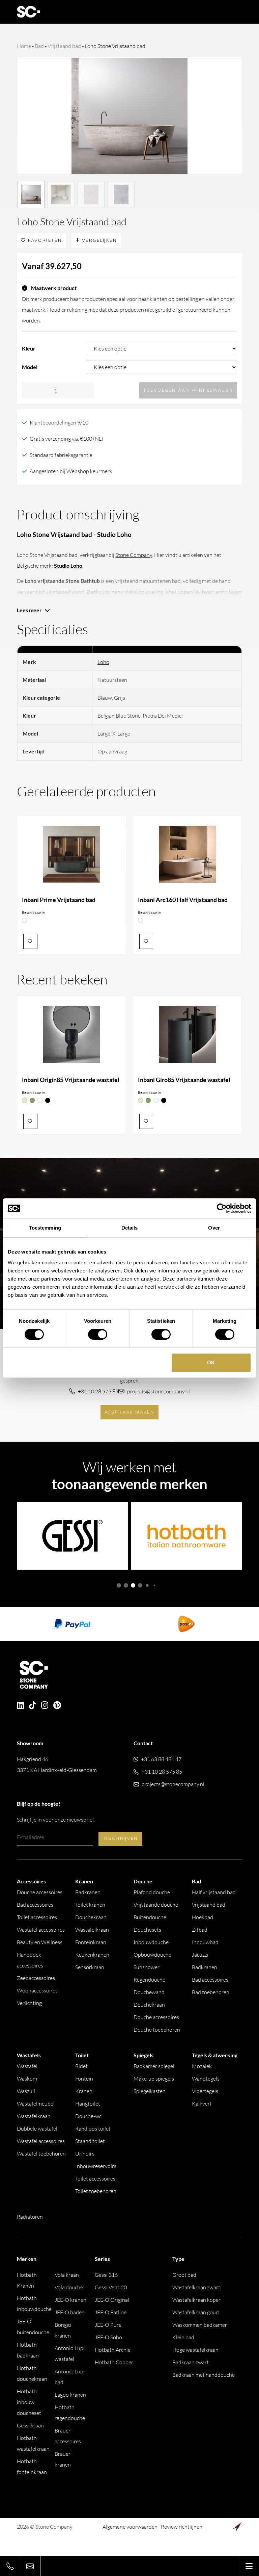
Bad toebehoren (211, 1992)
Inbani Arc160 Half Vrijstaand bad (183, 900)
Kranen (84, 2091)
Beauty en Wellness (40, 1942)
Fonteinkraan (91, 1942)
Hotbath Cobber (114, 2362)
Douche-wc (88, 2116)
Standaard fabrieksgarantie (61, 455)
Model (30, 367)
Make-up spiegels (154, 2079)
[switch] (98, 1334)
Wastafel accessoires (41, 1930)
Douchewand (149, 1992)
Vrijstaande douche (156, 1905)
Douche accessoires (40, 1892)
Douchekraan (91, 1917)
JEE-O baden (70, 2312)
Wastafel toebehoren (41, 2154)
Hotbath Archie (113, 2350)
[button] (119, 1585)
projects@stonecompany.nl (159, 1391)
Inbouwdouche (151, 1942)
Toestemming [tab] (45, 1228)
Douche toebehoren (157, 2030)
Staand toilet (90, 2141)
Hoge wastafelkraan (195, 2350)
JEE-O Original (112, 2300)
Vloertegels (205, 2091)
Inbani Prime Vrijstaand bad (59, 900)
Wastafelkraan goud (196, 2312)
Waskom (27, 2079)
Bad (39, 46)
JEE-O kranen (70, 2300)
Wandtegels (206, 2079)
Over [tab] (214, 1228)
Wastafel (27, 2066)
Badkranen (88, 1892)
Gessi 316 (106, 2275)
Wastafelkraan (92, 1930)
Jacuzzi (200, 1955)
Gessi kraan (30, 2425)
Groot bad (184, 2275)
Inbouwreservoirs (96, 2166)
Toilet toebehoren (96, 2191)
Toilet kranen (90, 1905)
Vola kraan (67, 2275)
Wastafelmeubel (36, 2104)
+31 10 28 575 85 (98, 1391)
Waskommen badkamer (200, 2325)
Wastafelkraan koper (196, 2300)
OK (211, 1362)
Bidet (81, 2066)
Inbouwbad (205, 1942)
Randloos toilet (93, 2129)
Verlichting (29, 2003)
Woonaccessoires (37, 1990)
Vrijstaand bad (64, 46)
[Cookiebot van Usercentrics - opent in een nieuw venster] (222, 1208)
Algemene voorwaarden (130, 2527)
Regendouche (149, 1980)
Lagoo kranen (70, 2395)
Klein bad (183, 2337)
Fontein (84, 2079)
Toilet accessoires (37, 1917)
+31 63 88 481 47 (161, 1759)
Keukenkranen (92, 1955)
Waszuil (26, 2091)
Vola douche (69, 2287)
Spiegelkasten (150, 2091)
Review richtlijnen (182, 2527)
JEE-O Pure (108, 2325)
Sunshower (147, 1967)
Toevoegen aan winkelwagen (188, 390)
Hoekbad (203, 1917)
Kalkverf (202, 2104)
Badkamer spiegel (154, 2066)
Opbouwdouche (152, 1955)
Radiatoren (30, 2217)
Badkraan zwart (191, 2362)
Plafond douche (152, 1892)
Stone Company (134, 555)
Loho (103, 662)
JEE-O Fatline (111, 2312)
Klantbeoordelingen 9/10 (59, 422)
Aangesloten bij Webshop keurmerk (71, 471)
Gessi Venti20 (111, 2287)
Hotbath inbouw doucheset (29, 2402)
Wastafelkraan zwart (196, 2287)
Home (24, 46)
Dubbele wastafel (37, 2129)
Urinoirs (85, 2154)
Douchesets (147, 1930)
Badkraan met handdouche (204, 2375)
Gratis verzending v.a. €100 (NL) (66, 439)
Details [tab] (130, 1228)
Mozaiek (202, 2066)
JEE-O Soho (108, 2337)
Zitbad (200, 1930)
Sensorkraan (90, 1967)
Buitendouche (150, 1917)
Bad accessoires (35, 1905)
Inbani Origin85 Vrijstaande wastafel (71, 1080)
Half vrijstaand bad (214, 1892)
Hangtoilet (88, 2104)
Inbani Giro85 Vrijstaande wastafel (184, 1080)
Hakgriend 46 (57, 1764)
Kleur (29, 348)
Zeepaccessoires (36, 1978)
